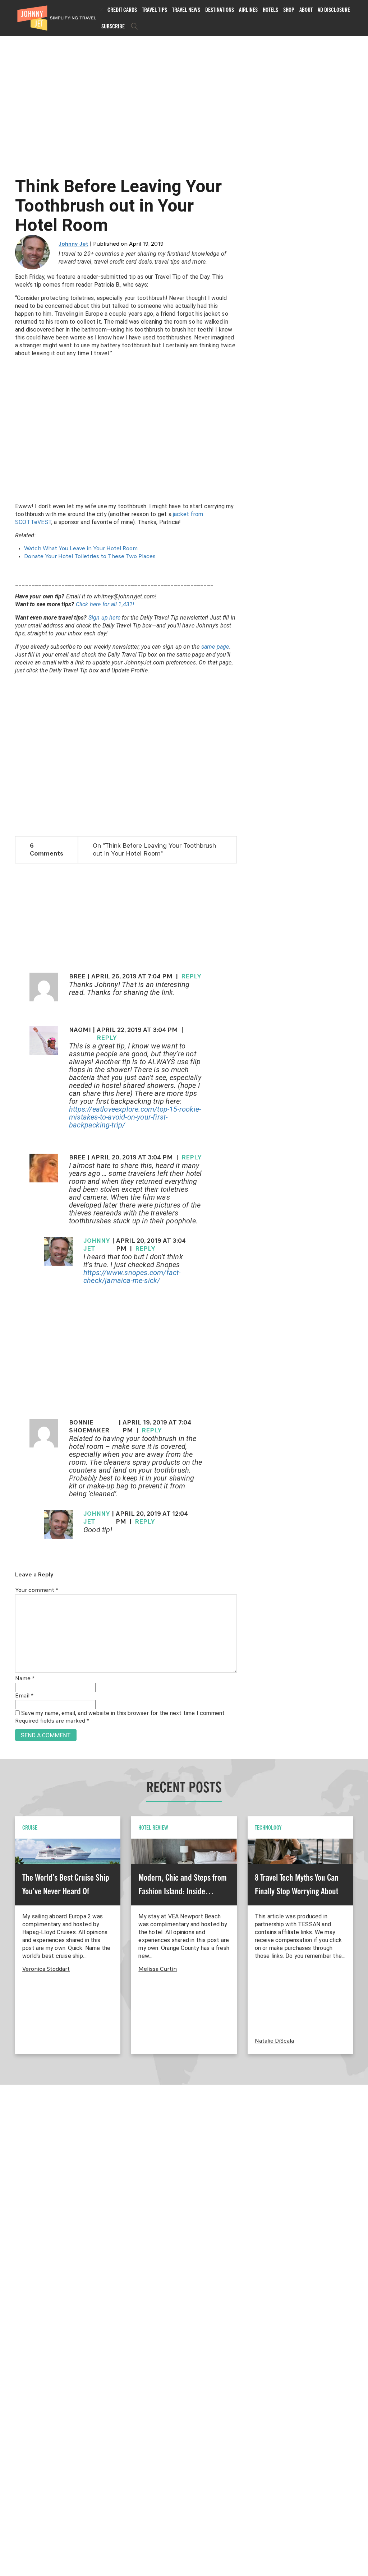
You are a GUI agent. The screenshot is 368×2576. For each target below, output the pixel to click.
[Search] (134, 26)
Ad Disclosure (334, 10)
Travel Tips (155, 10)
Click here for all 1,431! (105, 604)
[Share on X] (8, 1280)
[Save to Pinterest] (8, 1296)
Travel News (186, 10)
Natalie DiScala (274, 2041)
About (306, 10)
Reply (191, 977)
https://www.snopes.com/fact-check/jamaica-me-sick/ (132, 1277)
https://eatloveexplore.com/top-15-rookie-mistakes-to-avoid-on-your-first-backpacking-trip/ (135, 1117)
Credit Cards (122, 10)
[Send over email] (8, 1312)
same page (215, 647)
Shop (289, 10)
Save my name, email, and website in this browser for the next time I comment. (123, 1713)
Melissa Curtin (158, 1969)
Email (24, 1696)
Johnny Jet (73, 244)
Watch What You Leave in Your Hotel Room (81, 549)
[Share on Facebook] (8, 1264)
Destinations (220, 10)
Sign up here (104, 618)
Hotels (270, 10)
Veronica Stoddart (46, 1969)
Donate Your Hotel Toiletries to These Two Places (90, 557)
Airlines (248, 10)
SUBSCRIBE (113, 26)
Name (25, 1679)
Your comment (37, 1590)
